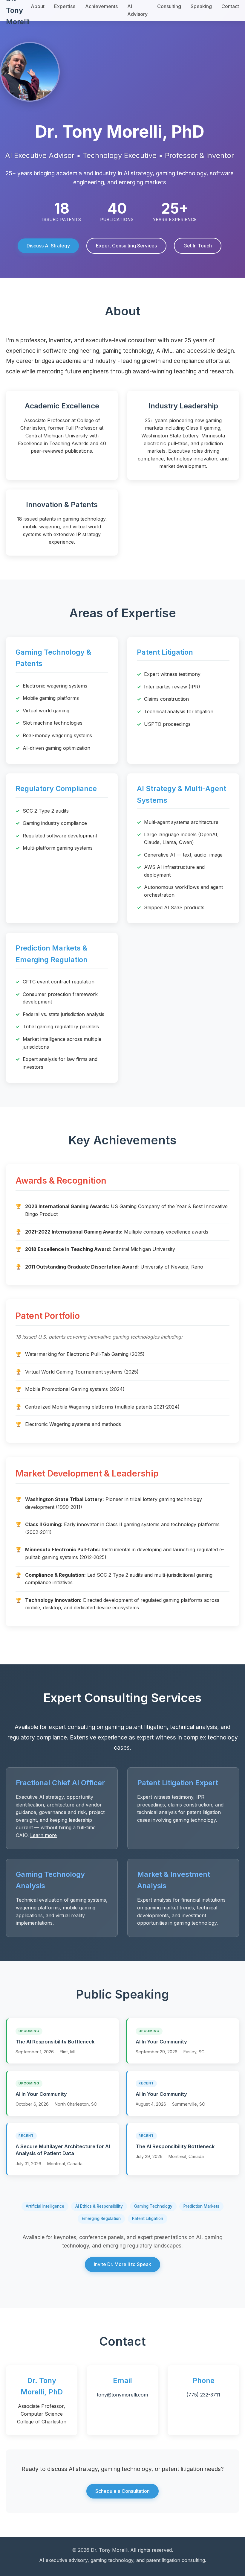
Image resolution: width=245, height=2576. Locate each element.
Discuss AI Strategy (48, 246)
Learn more (43, 1835)
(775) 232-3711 (203, 2395)
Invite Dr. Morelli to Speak (122, 2264)
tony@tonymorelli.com (122, 2395)
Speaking (201, 6)
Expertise (65, 6)
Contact (230, 6)
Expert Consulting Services (126, 246)
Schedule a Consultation (122, 2491)
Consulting (169, 6)
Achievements (101, 6)
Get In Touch (198, 246)
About (38, 6)
